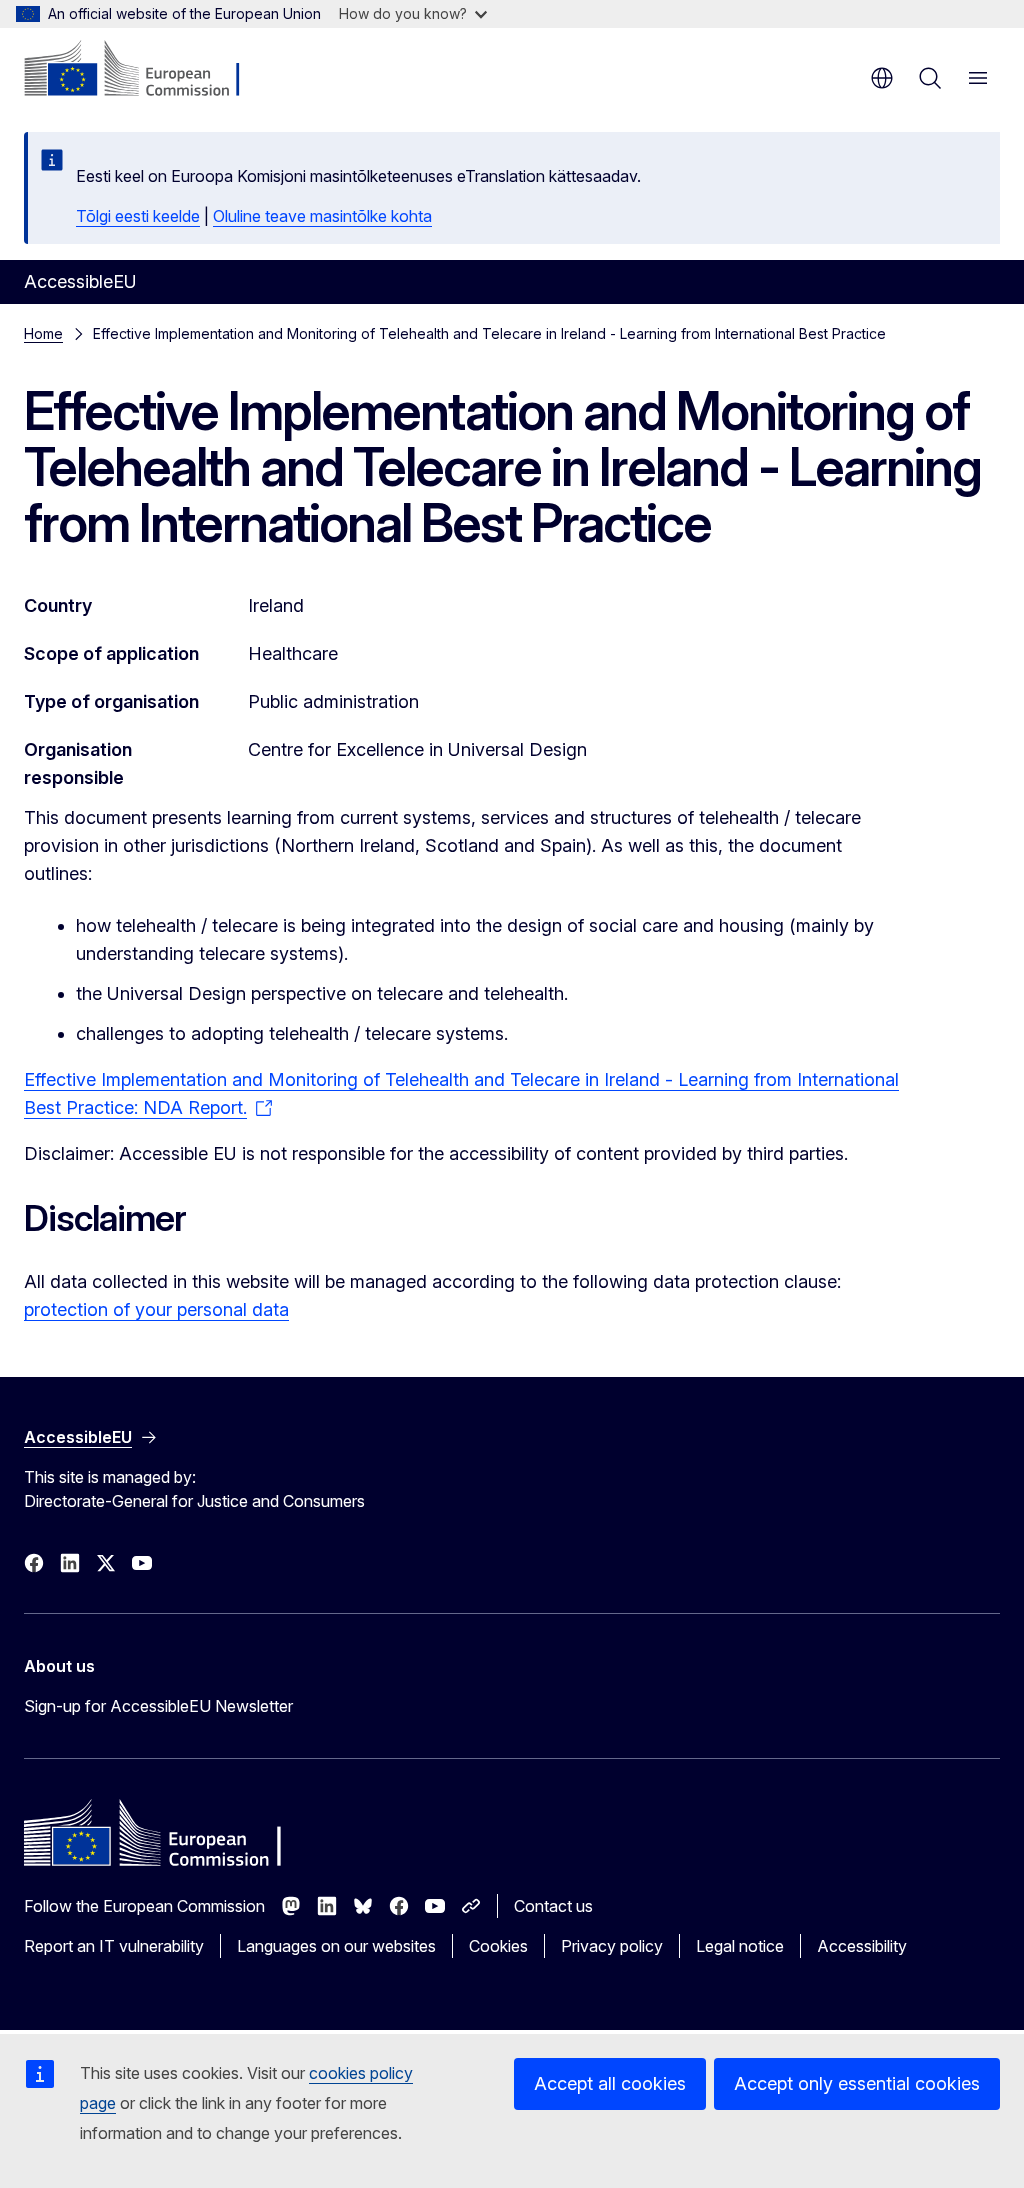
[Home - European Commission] (145, 70)
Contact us (553, 1906)
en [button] (882, 78)
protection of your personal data (156, 1309)
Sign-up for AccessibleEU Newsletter (158, 1706)
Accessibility (862, 1946)
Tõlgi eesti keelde (138, 216)
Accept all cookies (610, 2083)
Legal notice (740, 1946)
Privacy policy (612, 1946)
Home (43, 333)
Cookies (498, 1946)
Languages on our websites (336, 1946)
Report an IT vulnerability (114, 1946)
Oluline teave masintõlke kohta (322, 216)
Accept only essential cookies (857, 2083)
